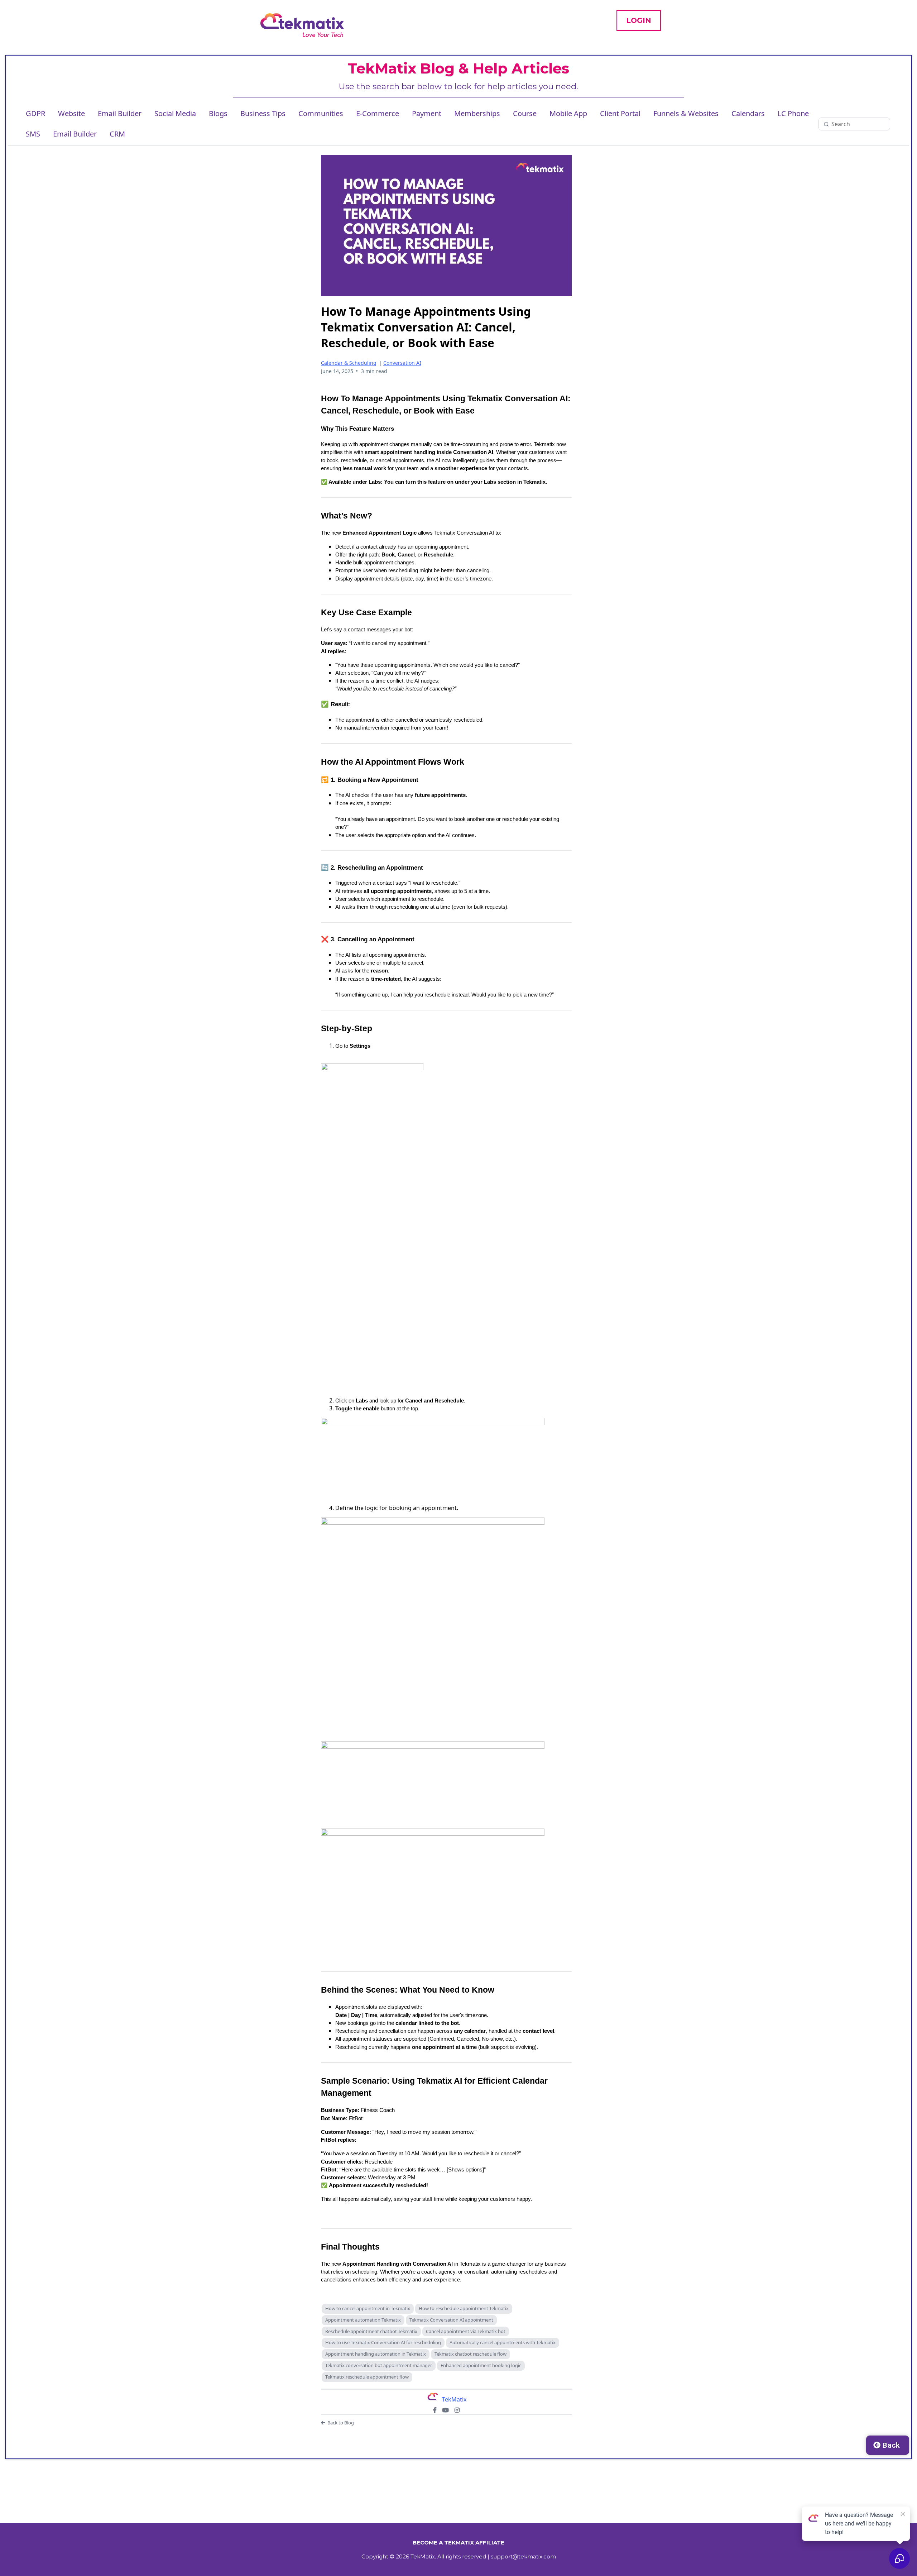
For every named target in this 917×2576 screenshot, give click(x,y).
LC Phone (793, 113)
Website (71, 113)
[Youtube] (446, 2410)
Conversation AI (402, 363)
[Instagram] (457, 2410)
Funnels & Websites (686, 113)
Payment (427, 113)
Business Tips (263, 113)
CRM (117, 134)
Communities (321, 113)
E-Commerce (378, 113)
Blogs (218, 113)
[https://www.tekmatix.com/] (302, 25)
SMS (33, 134)
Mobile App (568, 113)
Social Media (175, 113)
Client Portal (620, 113)
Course (525, 113)
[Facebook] (435, 2410)
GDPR (35, 113)
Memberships (477, 113)
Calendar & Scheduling (349, 363)
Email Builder (120, 113)
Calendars (748, 113)
